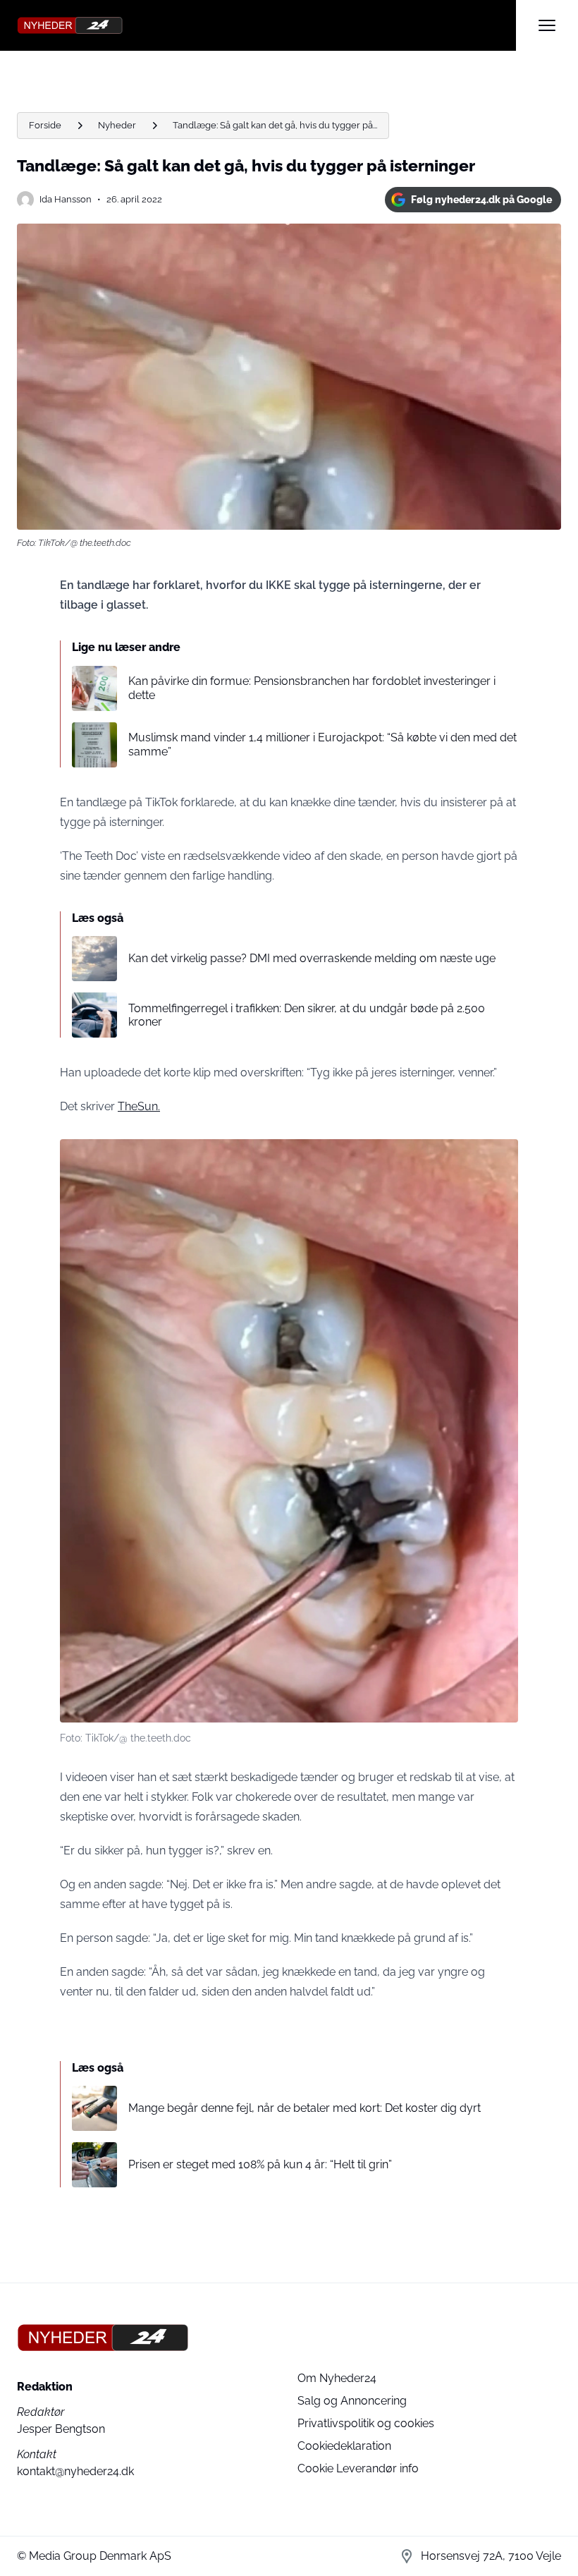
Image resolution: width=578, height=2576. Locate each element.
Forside (45, 125)
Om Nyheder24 (337, 2378)
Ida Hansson (66, 199)
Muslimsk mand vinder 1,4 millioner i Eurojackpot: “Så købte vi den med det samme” (322, 744)
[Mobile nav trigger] (547, 25)
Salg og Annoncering (352, 2401)
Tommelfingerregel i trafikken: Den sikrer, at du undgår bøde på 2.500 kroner (307, 1015)
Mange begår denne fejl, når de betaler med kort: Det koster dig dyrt (305, 2108)
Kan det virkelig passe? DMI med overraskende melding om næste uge (312, 958)
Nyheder (117, 125)
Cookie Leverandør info (358, 2468)
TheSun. (139, 1106)
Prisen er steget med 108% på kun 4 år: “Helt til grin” (260, 2164)
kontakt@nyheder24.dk (75, 2471)
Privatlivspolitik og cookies (366, 2423)
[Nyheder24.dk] (266, 25)
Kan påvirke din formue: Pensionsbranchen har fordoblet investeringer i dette (312, 688)
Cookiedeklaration (344, 2446)
